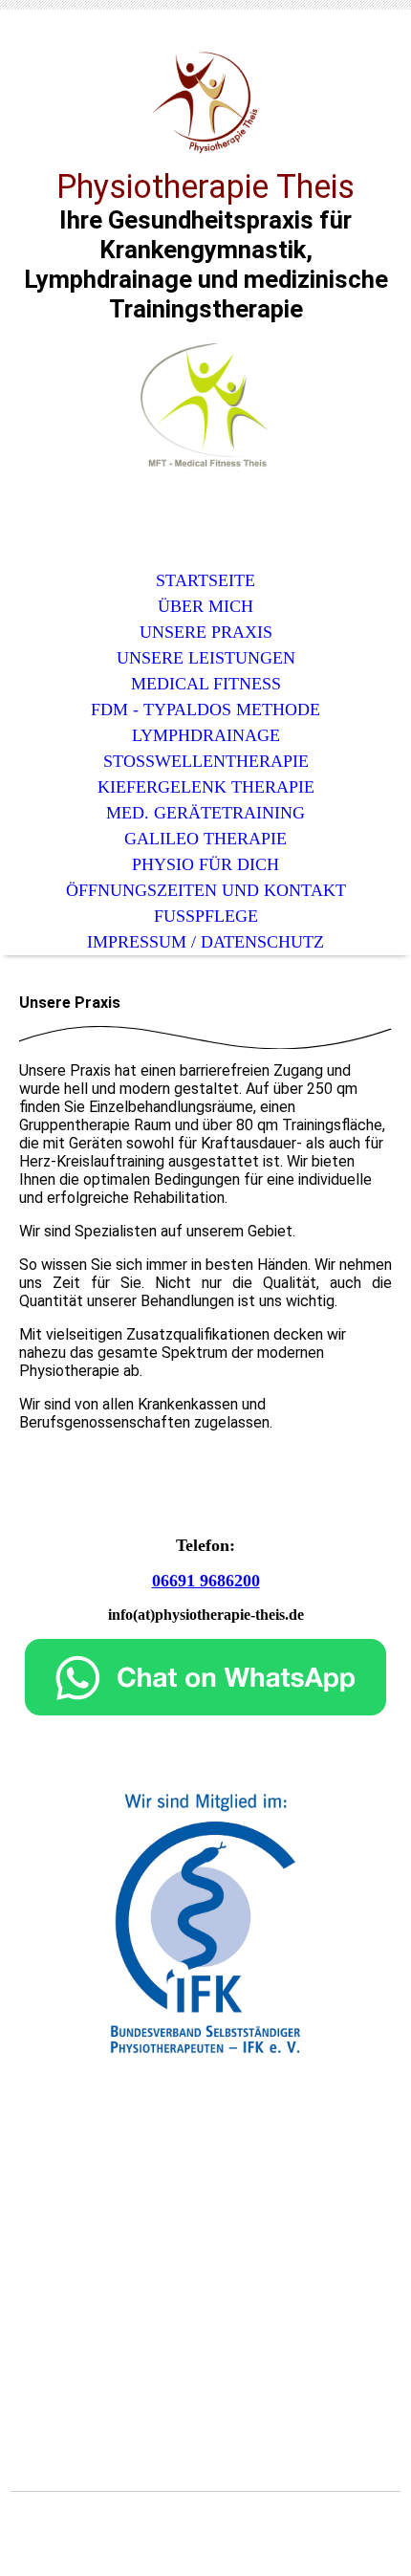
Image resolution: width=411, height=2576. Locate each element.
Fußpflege (206, 916)
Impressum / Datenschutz (205, 942)
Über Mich (205, 606)
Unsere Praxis (206, 632)
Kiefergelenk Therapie (206, 787)
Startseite (205, 580)
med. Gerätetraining (205, 813)
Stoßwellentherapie (206, 761)
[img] (205, 103)
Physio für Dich (205, 864)
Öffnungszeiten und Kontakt (206, 890)
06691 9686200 (206, 1581)
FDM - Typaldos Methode (205, 709)
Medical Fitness (206, 684)
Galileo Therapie (205, 839)
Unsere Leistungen (206, 658)
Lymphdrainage (206, 735)
